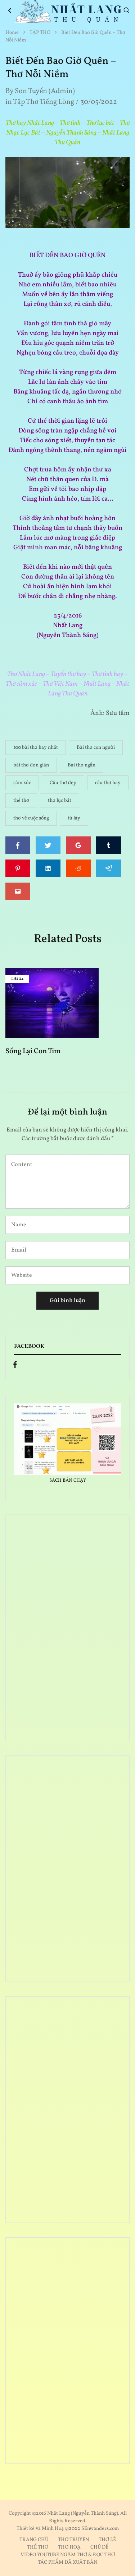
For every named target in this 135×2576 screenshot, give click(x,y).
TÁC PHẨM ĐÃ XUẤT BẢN (67, 2562)
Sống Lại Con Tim (33, 1051)
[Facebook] (15, 1366)
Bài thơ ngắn (82, 765)
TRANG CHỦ (34, 2540)
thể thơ (21, 801)
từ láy (74, 818)
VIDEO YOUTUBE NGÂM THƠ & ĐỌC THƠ (68, 2555)
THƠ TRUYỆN (73, 2540)
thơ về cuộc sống (31, 818)
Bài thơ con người (96, 748)
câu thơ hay (108, 783)
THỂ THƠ (38, 2547)
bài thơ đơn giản (31, 765)
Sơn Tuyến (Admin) (45, 91)
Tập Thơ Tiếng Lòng (44, 102)
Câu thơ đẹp (63, 783)
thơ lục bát (60, 801)
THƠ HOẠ (69, 2547)
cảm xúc (22, 783)
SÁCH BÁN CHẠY (68, 1481)
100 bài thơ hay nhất (36, 748)
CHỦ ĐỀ (99, 2547)
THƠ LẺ (107, 2540)
